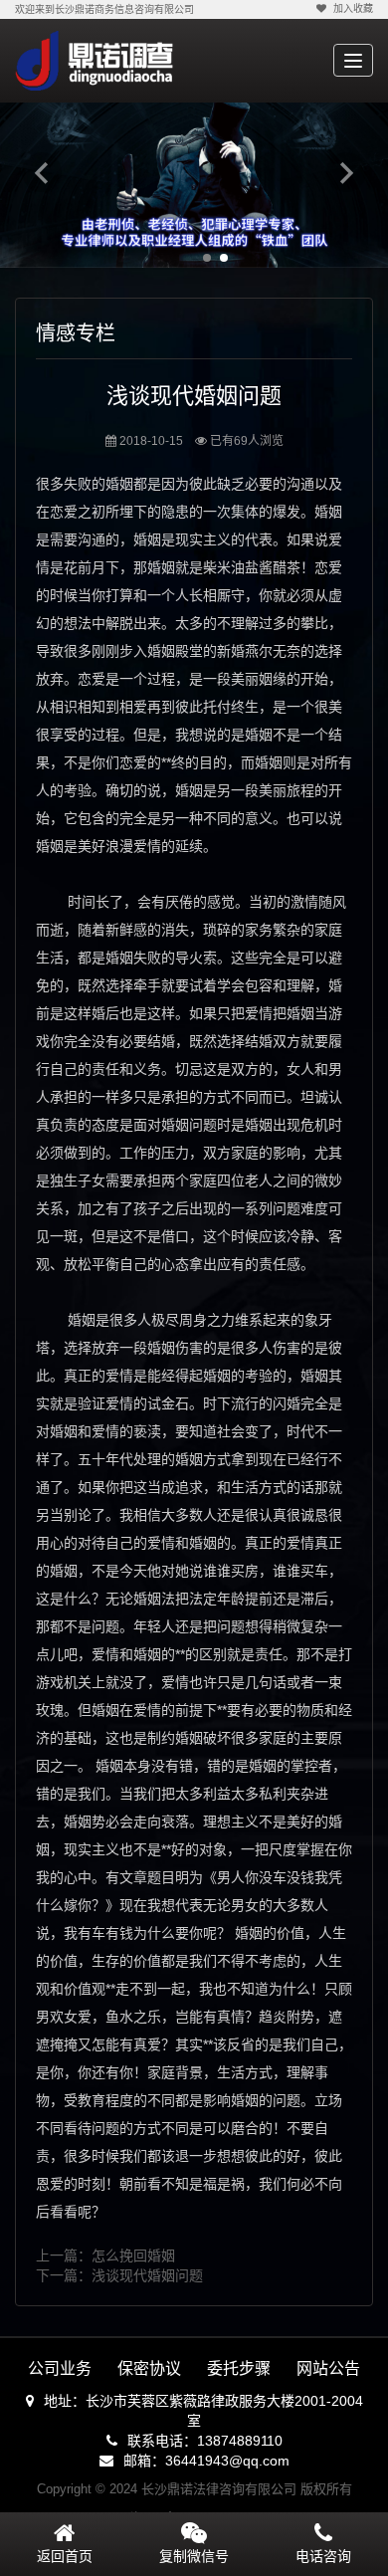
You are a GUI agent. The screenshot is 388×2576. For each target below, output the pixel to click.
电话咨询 (323, 2556)
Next (346, 172)
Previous (42, 172)
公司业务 (60, 2368)
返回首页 (65, 2556)
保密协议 (149, 2368)
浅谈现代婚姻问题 (147, 2275)
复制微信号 (194, 2556)
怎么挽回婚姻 (133, 2255)
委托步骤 (239, 2368)
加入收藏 (353, 8)
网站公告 (328, 2368)
